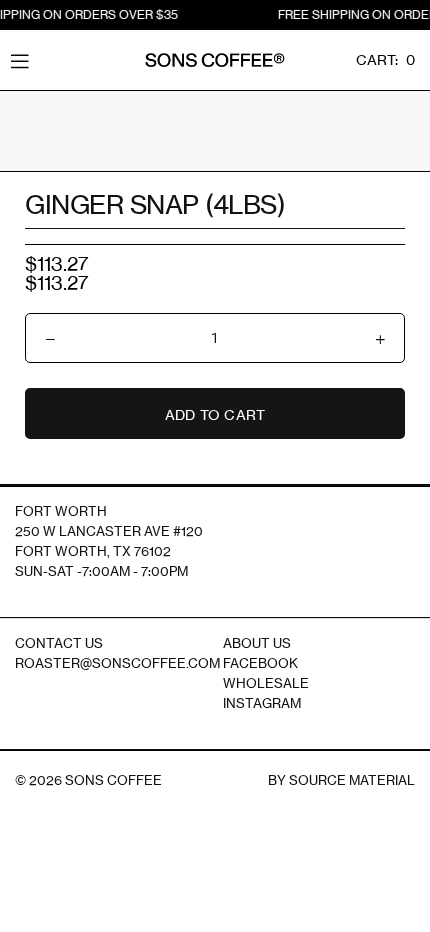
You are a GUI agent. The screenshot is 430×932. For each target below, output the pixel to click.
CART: (385, 59)
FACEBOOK (260, 663)
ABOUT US (257, 643)
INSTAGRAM (262, 703)
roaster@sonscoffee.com (117, 663)
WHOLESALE (266, 683)
